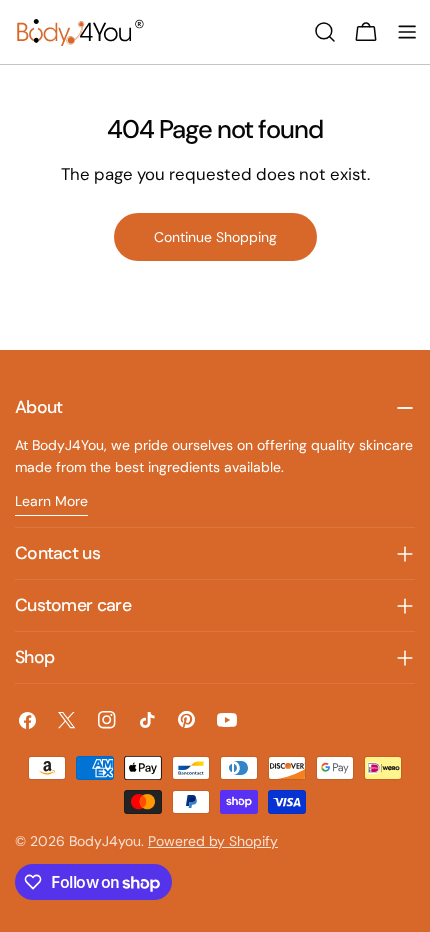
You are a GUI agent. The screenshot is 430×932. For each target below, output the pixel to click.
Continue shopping (215, 237)
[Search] (325, 32)
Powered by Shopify (213, 841)
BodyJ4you (105, 841)
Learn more (51, 501)
